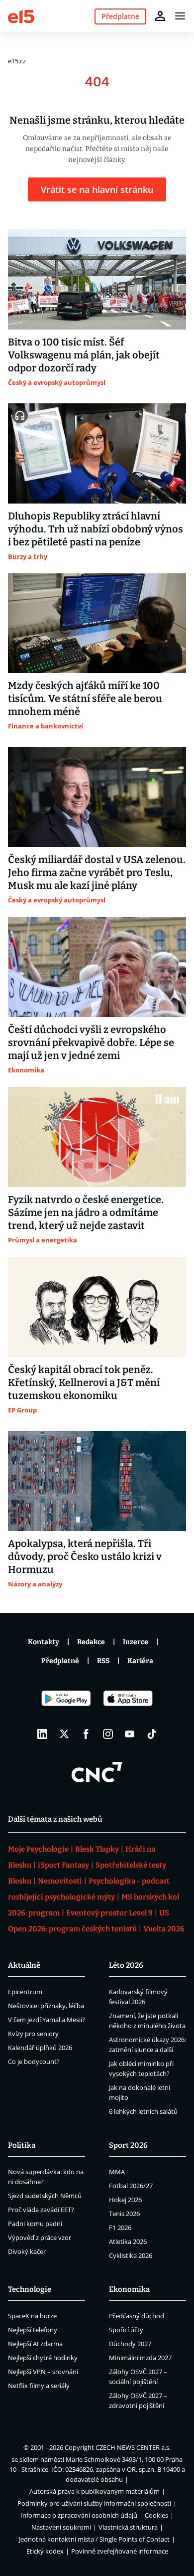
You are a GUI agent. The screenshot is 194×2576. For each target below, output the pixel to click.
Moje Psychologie (38, 1849)
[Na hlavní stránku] (21, 16)
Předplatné (60, 1661)
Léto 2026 (126, 1965)
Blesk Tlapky (97, 1849)
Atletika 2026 (128, 2241)
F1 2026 (120, 2228)
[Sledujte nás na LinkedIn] (42, 1734)
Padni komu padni (35, 2224)
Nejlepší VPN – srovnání (43, 2372)
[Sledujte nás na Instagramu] (108, 1734)
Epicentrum (25, 1992)
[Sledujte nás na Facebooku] (86, 1734)
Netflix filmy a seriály (39, 2386)
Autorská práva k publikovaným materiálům (95, 2491)
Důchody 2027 (130, 2344)
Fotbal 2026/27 (131, 2186)
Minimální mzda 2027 (140, 2358)
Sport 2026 (128, 2145)
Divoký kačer (27, 2251)
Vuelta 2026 (164, 1929)
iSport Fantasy (63, 1865)
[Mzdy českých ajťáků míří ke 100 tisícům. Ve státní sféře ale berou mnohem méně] (97, 623)
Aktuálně (24, 1965)
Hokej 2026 (125, 2200)
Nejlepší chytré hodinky (43, 2358)
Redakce (91, 1642)
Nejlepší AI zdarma (35, 2344)
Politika (22, 2145)
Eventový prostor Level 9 (109, 1913)
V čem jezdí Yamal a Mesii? (47, 2020)
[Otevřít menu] (180, 16)
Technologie (30, 2289)
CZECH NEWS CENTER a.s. (133, 2447)
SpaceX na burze (32, 2316)
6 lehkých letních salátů (143, 2111)
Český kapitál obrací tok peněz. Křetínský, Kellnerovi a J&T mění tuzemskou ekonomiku (84, 1382)
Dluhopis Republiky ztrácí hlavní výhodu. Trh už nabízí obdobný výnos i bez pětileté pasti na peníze (96, 529)
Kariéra (140, 1661)
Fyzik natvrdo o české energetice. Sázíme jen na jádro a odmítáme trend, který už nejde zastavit (86, 1212)
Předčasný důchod (137, 2316)
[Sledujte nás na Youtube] (130, 1734)
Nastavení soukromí (61, 2527)
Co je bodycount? (34, 2061)
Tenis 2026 (124, 2214)
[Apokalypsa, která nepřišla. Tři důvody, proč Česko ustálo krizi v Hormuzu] (97, 1481)
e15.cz (17, 61)
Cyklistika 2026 (131, 2255)
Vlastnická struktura (128, 2527)
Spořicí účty (126, 2330)
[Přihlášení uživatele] (160, 16)
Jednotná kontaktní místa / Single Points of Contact (94, 2539)
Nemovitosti (60, 1881)
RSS (103, 1661)
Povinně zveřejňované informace (120, 2551)
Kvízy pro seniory (33, 2034)
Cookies (156, 2515)
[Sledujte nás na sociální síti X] (64, 1734)
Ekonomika (129, 2289)
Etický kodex (45, 2551)
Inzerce (136, 1642)
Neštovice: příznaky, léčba (46, 2006)
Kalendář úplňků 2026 (40, 2048)
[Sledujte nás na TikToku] (152, 1734)
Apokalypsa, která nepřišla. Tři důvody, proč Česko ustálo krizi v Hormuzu (85, 1556)
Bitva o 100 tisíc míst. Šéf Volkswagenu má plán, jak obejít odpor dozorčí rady (84, 355)
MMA (117, 2172)
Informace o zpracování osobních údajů (79, 2515)
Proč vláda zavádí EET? (41, 2210)
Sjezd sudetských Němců (45, 2196)
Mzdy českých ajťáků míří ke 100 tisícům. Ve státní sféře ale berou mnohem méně (85, 698)
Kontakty (44, 1642)
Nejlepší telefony (33, 2330)
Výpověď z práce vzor (40, 2237)
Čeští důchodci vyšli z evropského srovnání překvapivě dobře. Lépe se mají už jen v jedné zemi (91, 1042)
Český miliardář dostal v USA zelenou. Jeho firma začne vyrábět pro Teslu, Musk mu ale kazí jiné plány (97, 872)
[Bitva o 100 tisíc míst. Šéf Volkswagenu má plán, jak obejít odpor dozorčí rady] (97, 279)
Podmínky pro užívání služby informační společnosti (94, 2503)
